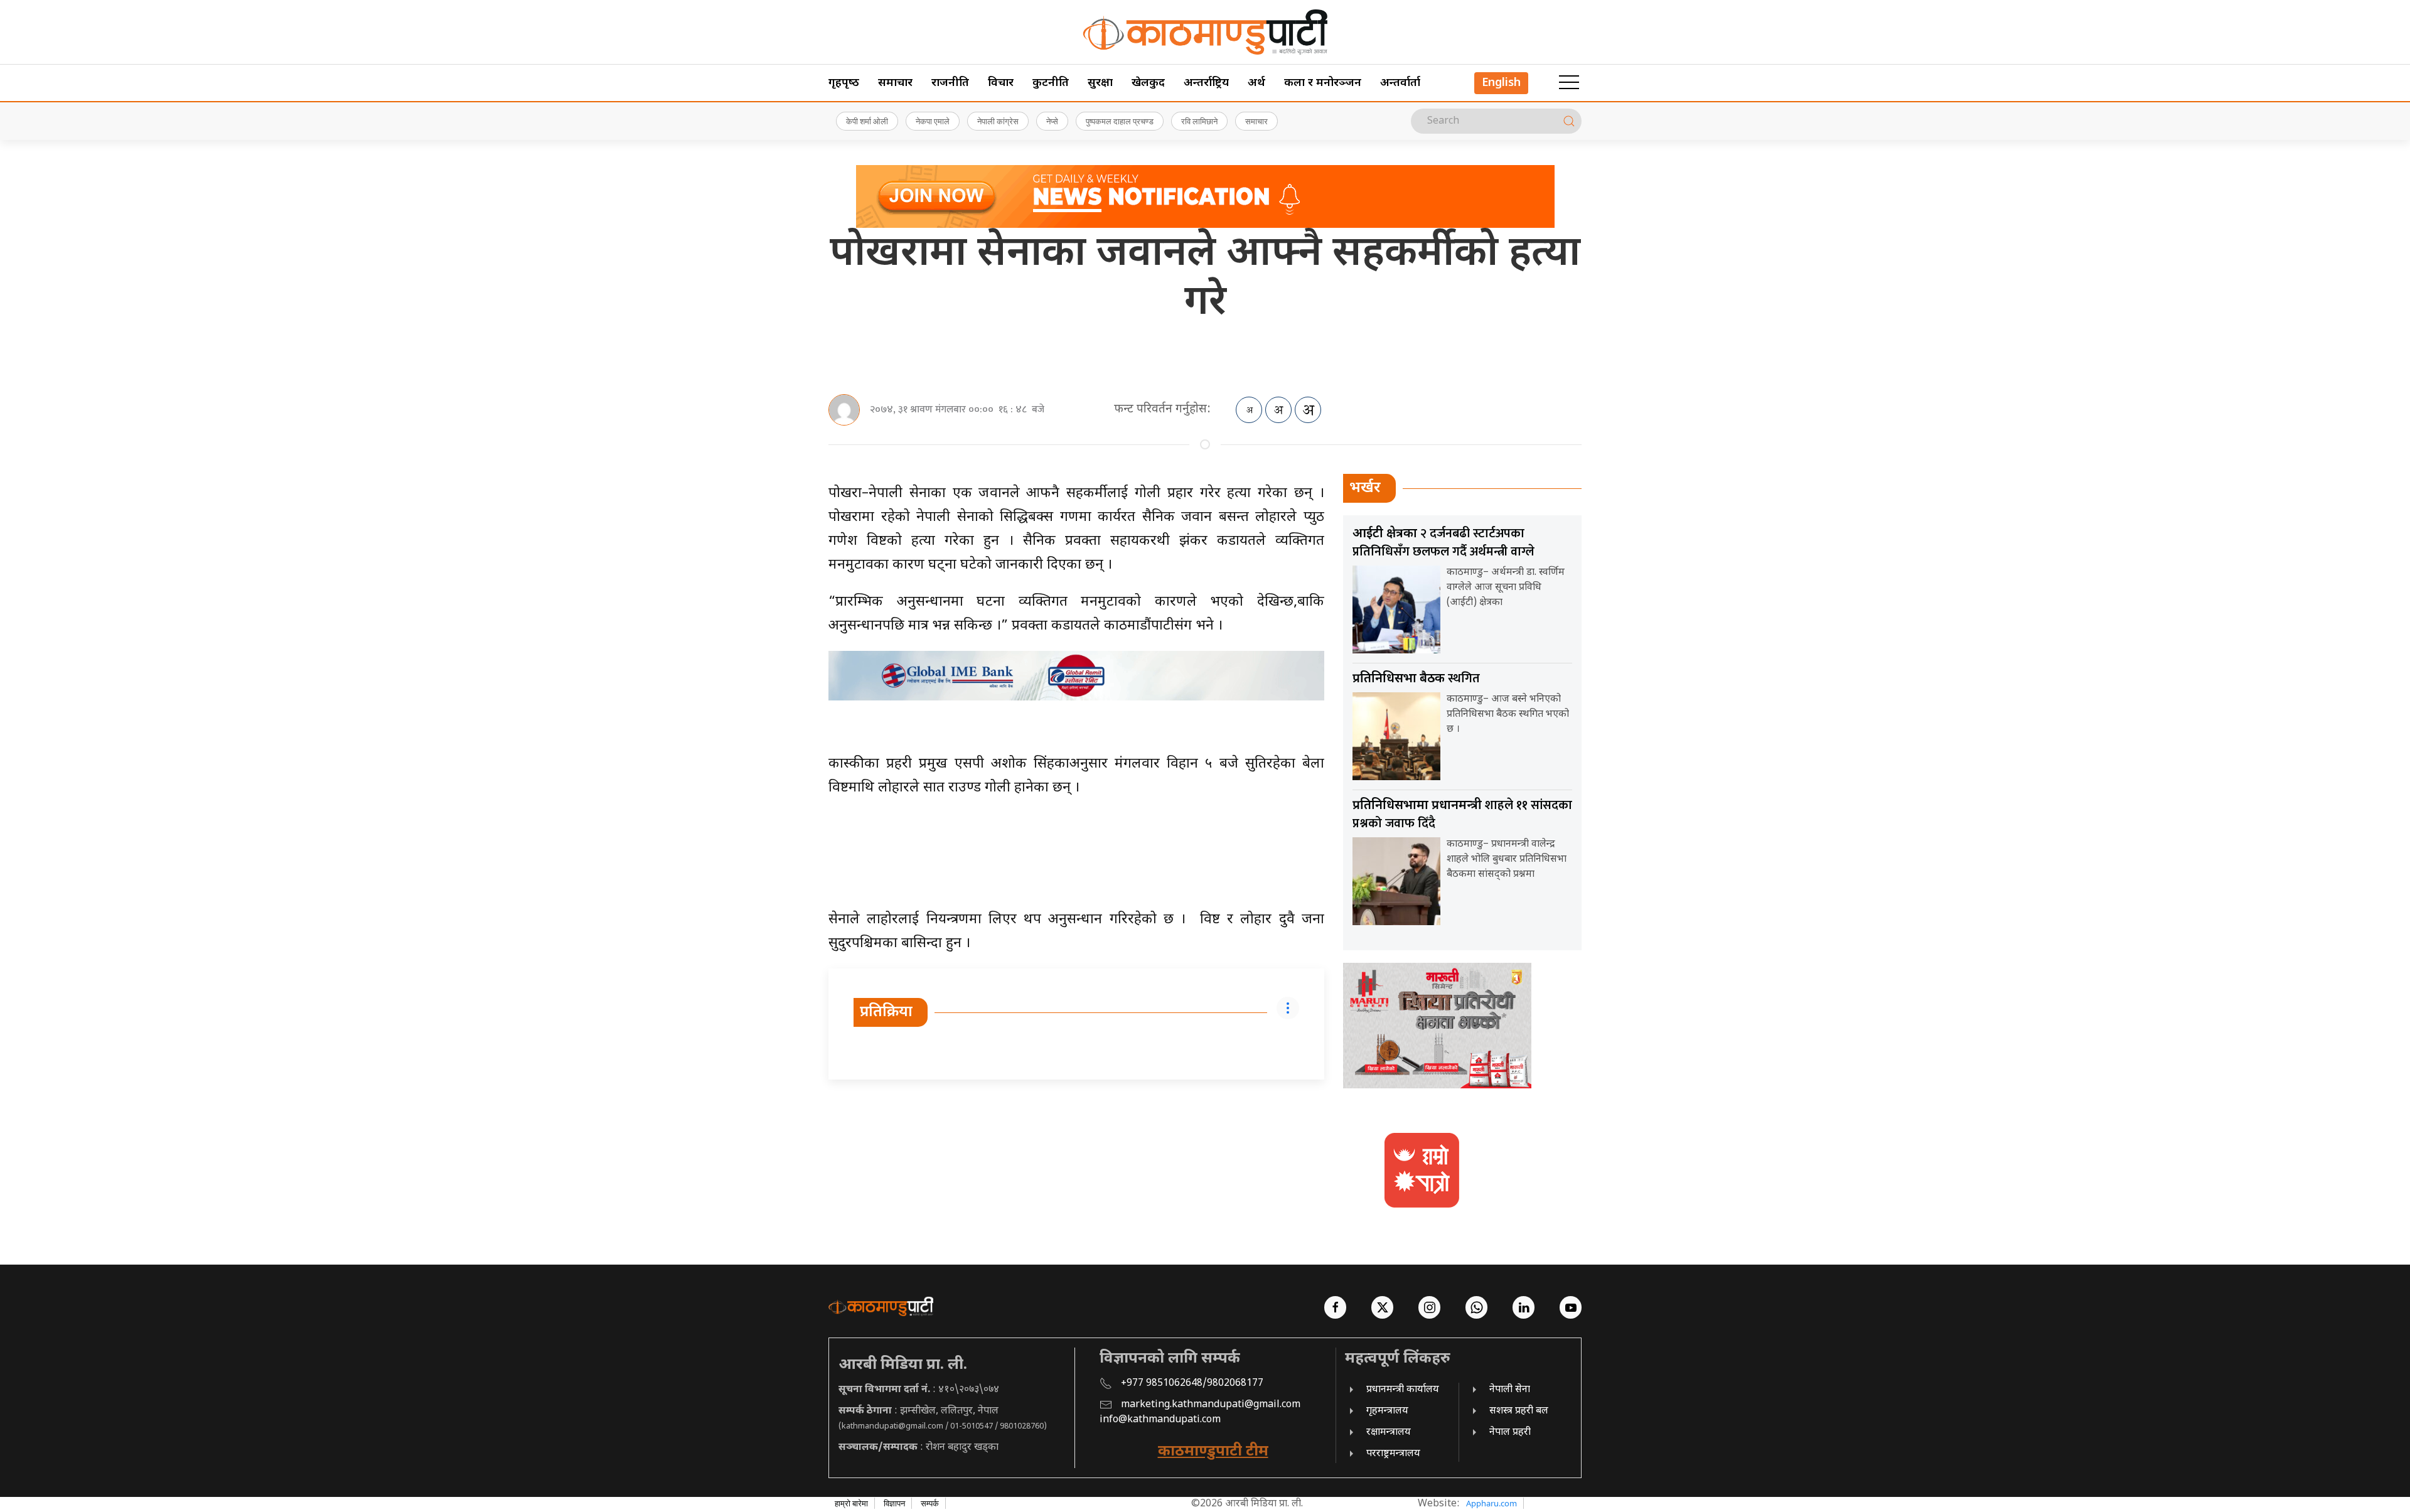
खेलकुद (1148, 83)
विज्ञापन (894, 1503)
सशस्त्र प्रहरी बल (1519, 1411)
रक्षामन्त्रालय (1389, 1433)
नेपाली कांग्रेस (998, 121)
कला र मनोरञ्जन (1323, 83)
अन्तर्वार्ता (1400, 83)
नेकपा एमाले (933, 121)
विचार (1001, 83)
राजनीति (950, 83)
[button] (1569, 83)
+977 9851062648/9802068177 (1192, 1384)
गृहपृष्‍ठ (844, 83)
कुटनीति (1051, 83)
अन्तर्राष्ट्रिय (1206, 83)
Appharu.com (1492, 1503)
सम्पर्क (930, 1503)
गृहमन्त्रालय (1387, 1411)
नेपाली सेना (1510, 1390)
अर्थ (1256, 83)
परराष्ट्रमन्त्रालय (1393, 1454)
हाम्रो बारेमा (851, 1503)
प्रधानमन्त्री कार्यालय (1403, 1390)
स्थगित (1416, 678)
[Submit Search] (1569, 121)
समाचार (895, 83)
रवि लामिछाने (1199, 121)
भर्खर (1365, 488)
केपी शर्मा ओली (867, 121)
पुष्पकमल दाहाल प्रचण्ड (1120, 121)
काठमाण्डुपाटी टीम (1213, 1452)
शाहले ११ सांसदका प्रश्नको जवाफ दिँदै (1462, 814)
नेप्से (1052, 121)
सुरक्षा (1100, 83)
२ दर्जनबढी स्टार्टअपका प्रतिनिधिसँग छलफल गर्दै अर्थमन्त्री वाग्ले (1443, 543)
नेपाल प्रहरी (1510, 1433)
